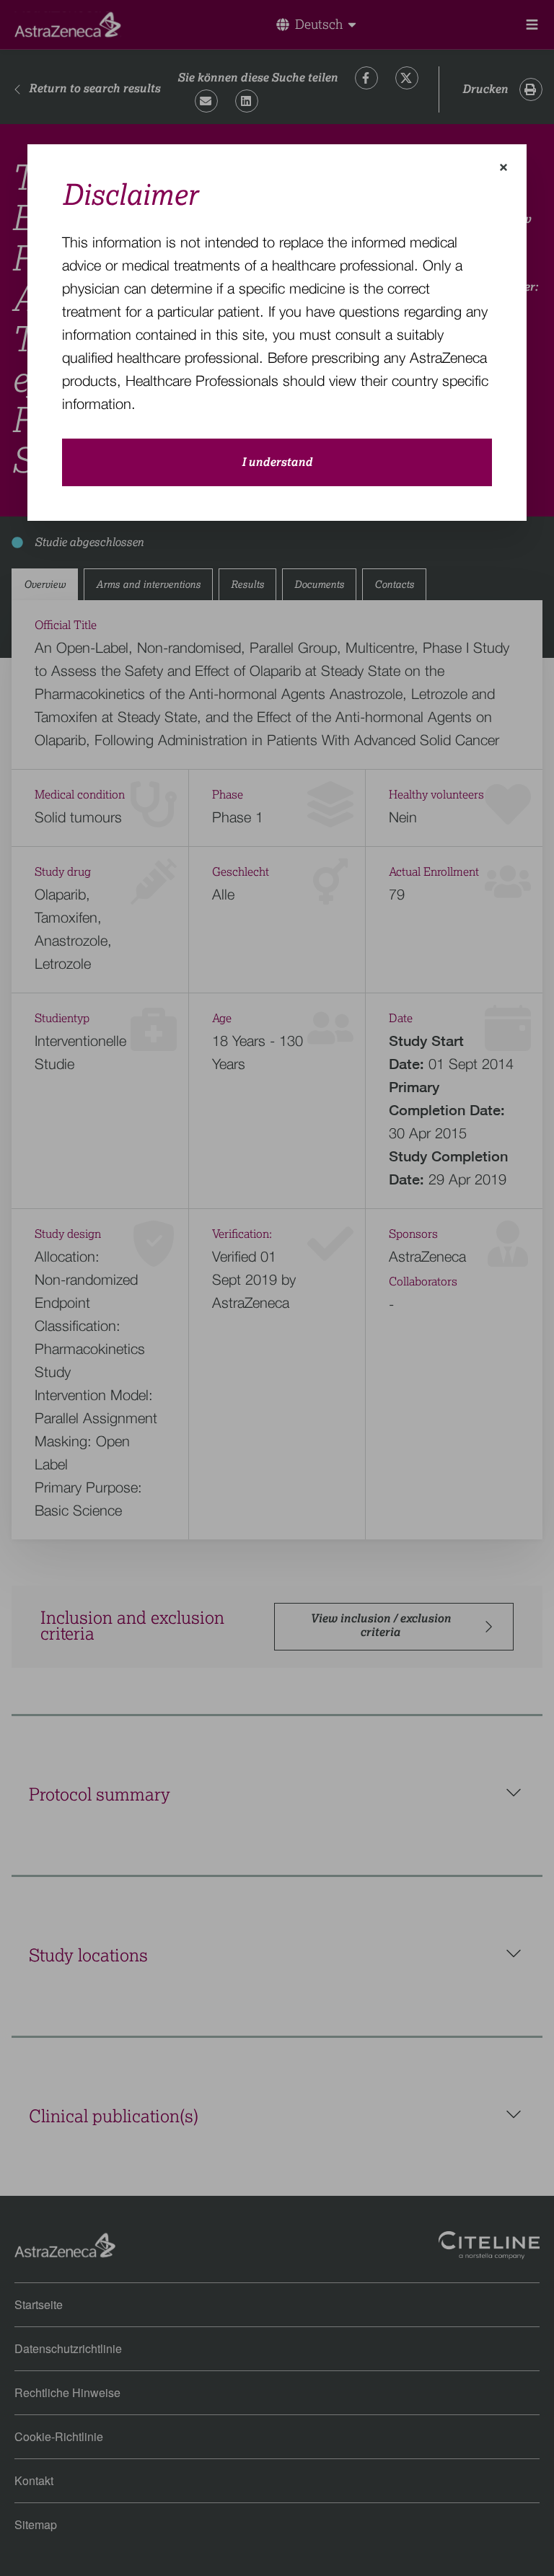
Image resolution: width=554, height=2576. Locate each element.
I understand (277, 462)
